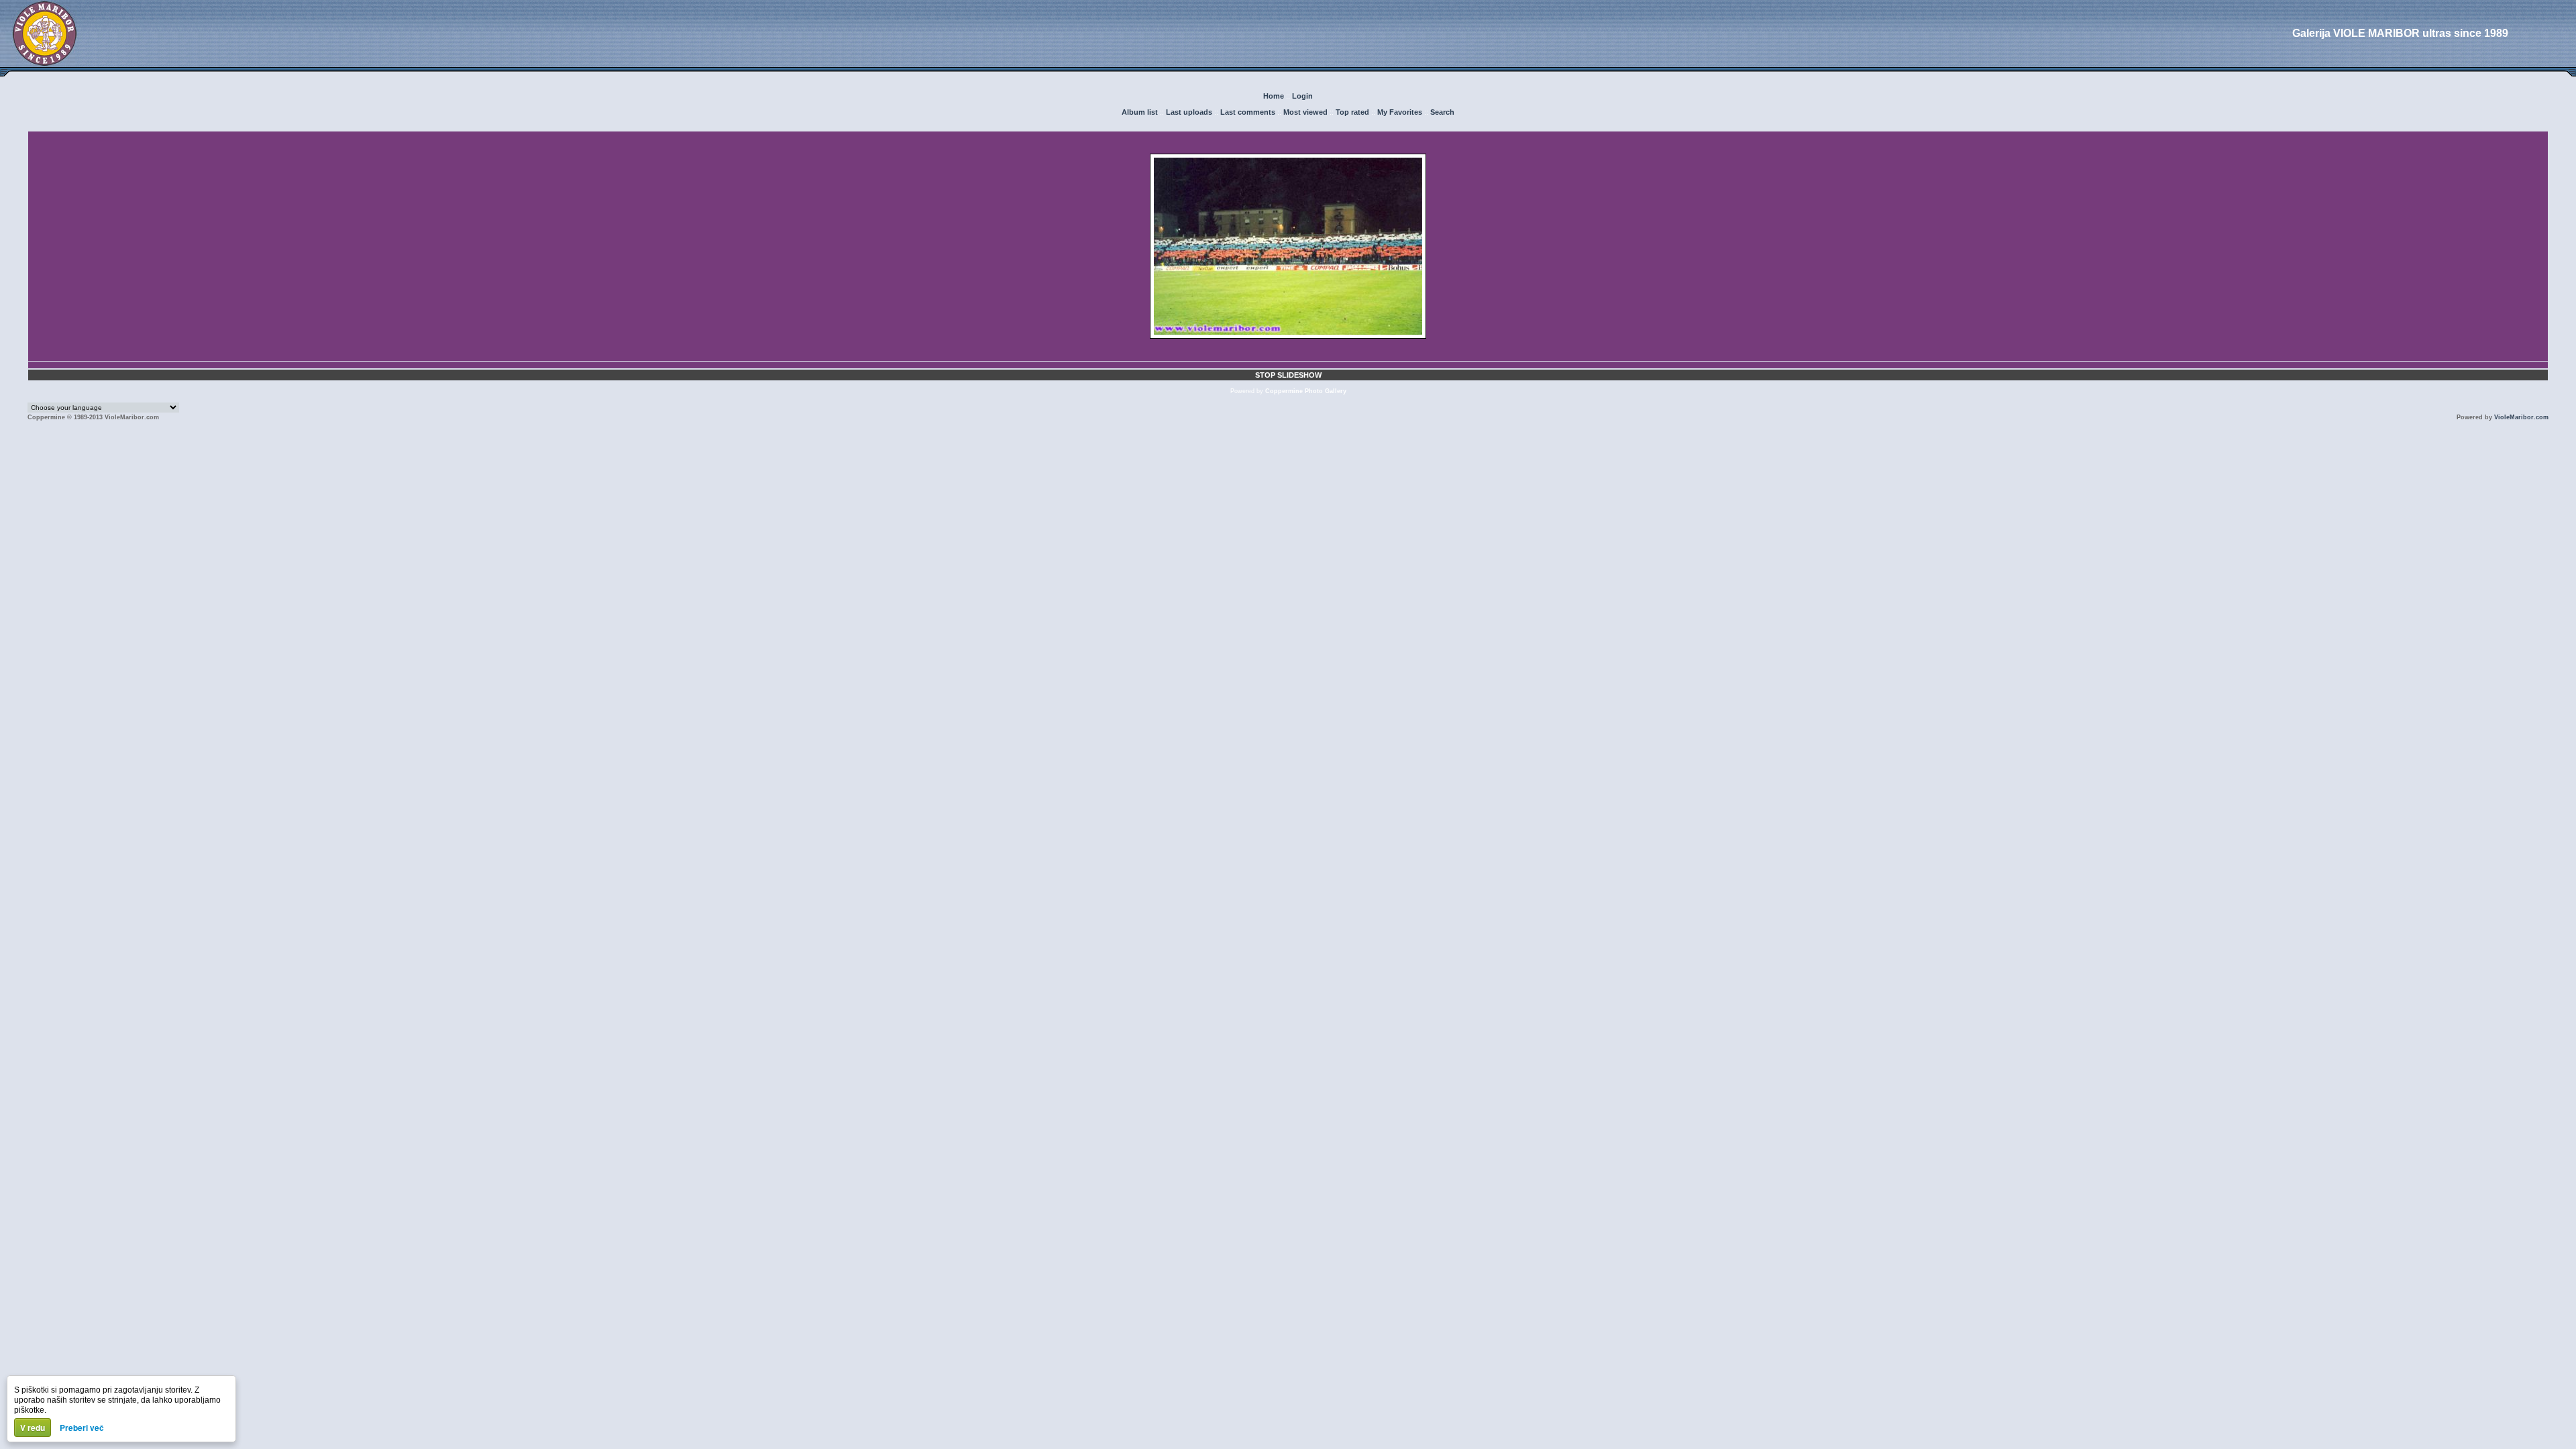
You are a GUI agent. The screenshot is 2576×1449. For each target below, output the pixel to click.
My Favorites (1400, 112)
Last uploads (1189, 112)
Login (1302, 96)
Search (1442, 112)
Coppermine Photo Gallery (1306, 391)
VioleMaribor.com (2521, 417)
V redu (33, 1428)
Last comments (1248, 112)
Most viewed (1305, 112)
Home (1274, 96)
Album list (1140, 112)
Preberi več (82, 1428)
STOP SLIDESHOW (1288, 375)
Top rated (1352, 112)
